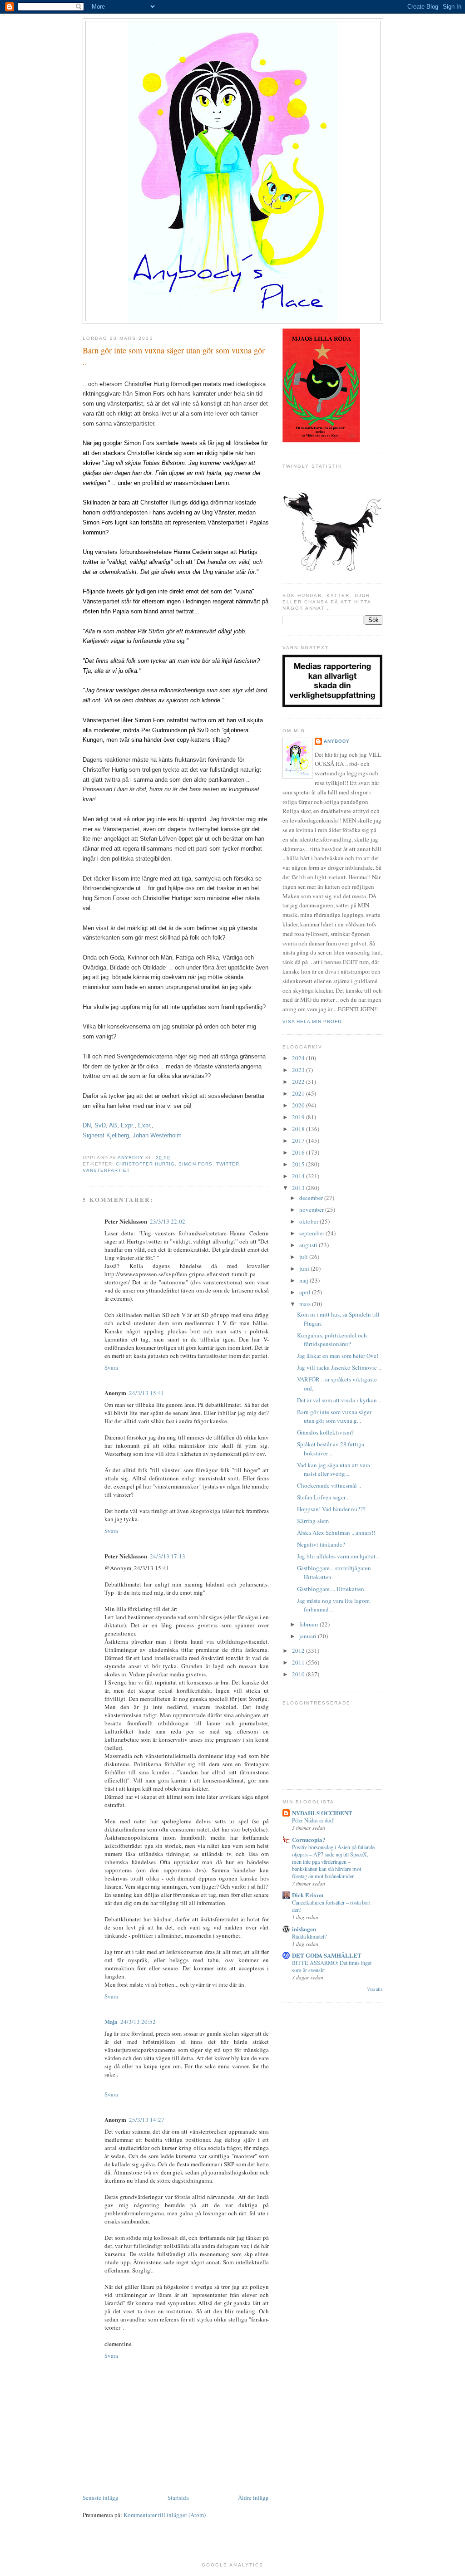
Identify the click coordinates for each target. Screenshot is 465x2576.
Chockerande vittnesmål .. (329, 1485)
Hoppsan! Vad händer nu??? (331, 1509)
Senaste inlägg (101, 2498)
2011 (299, 1662)
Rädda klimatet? (309, 1936)
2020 (299, 1105)
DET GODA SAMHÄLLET (327, 1955)
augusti (309, 1245)
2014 (299, 1176)
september (312, 1233)
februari (309, 1624)
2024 (299, 1058)
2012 (299, 1650)
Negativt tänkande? (321, 1544)
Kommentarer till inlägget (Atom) (165, 2515)
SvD (100, 1125)
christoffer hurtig (145, 1164)
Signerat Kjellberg (106, 1135)
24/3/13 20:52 (138, 2022)
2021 (299, 1093)
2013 (299, 1188)
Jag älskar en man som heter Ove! (338, 1356)
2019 (299, 1117)
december (312, 1198)
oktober (309, 1221)
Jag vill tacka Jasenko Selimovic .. (339, 1367)
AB (113, 1125)
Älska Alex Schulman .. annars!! (336, 1533)
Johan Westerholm (157, 1135)
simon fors (195, 1164)
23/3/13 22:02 (168, 1221)
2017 (299, 1141)
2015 (299, 1164)
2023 (299, 1070)
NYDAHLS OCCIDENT (322, 1813)
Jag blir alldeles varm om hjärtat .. (338, 1556)
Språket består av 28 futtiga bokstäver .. (331, 1449)
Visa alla (375, 1989)
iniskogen (304, 1929)
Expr (127, 1125)
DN (87, 1125)
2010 (299, 1674)
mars (306, 1304)
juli (304, 1257)
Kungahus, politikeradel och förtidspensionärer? (332, 1340)
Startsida (178, 2498)
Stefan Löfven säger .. (323, 1497)
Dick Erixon (308, 1895)
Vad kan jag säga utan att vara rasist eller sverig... (334, 1469)
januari (309, 1636)
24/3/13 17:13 (168, 1556)
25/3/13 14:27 (147, 2120)
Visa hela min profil (313, 1021)
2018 (299, 1129)
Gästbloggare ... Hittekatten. (331, 1589)
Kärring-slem (313, 1521)
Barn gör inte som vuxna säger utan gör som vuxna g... (334, 1416)
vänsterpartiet (106, 1170)
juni (305, 1268)
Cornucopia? (309, 1839)
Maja (111, 2021)
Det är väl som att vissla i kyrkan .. (339, 1400)
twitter (228, 1164)
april (306, 1292)
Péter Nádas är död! (313, 1820)
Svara (111, 1367)
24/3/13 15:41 (147, 1393)
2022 (299, 1082)
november (312, 1210)
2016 (299, 1152)
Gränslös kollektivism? (325, 1432)
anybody (337, 741)
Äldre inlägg (253, 2498)
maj (304, 1280)
